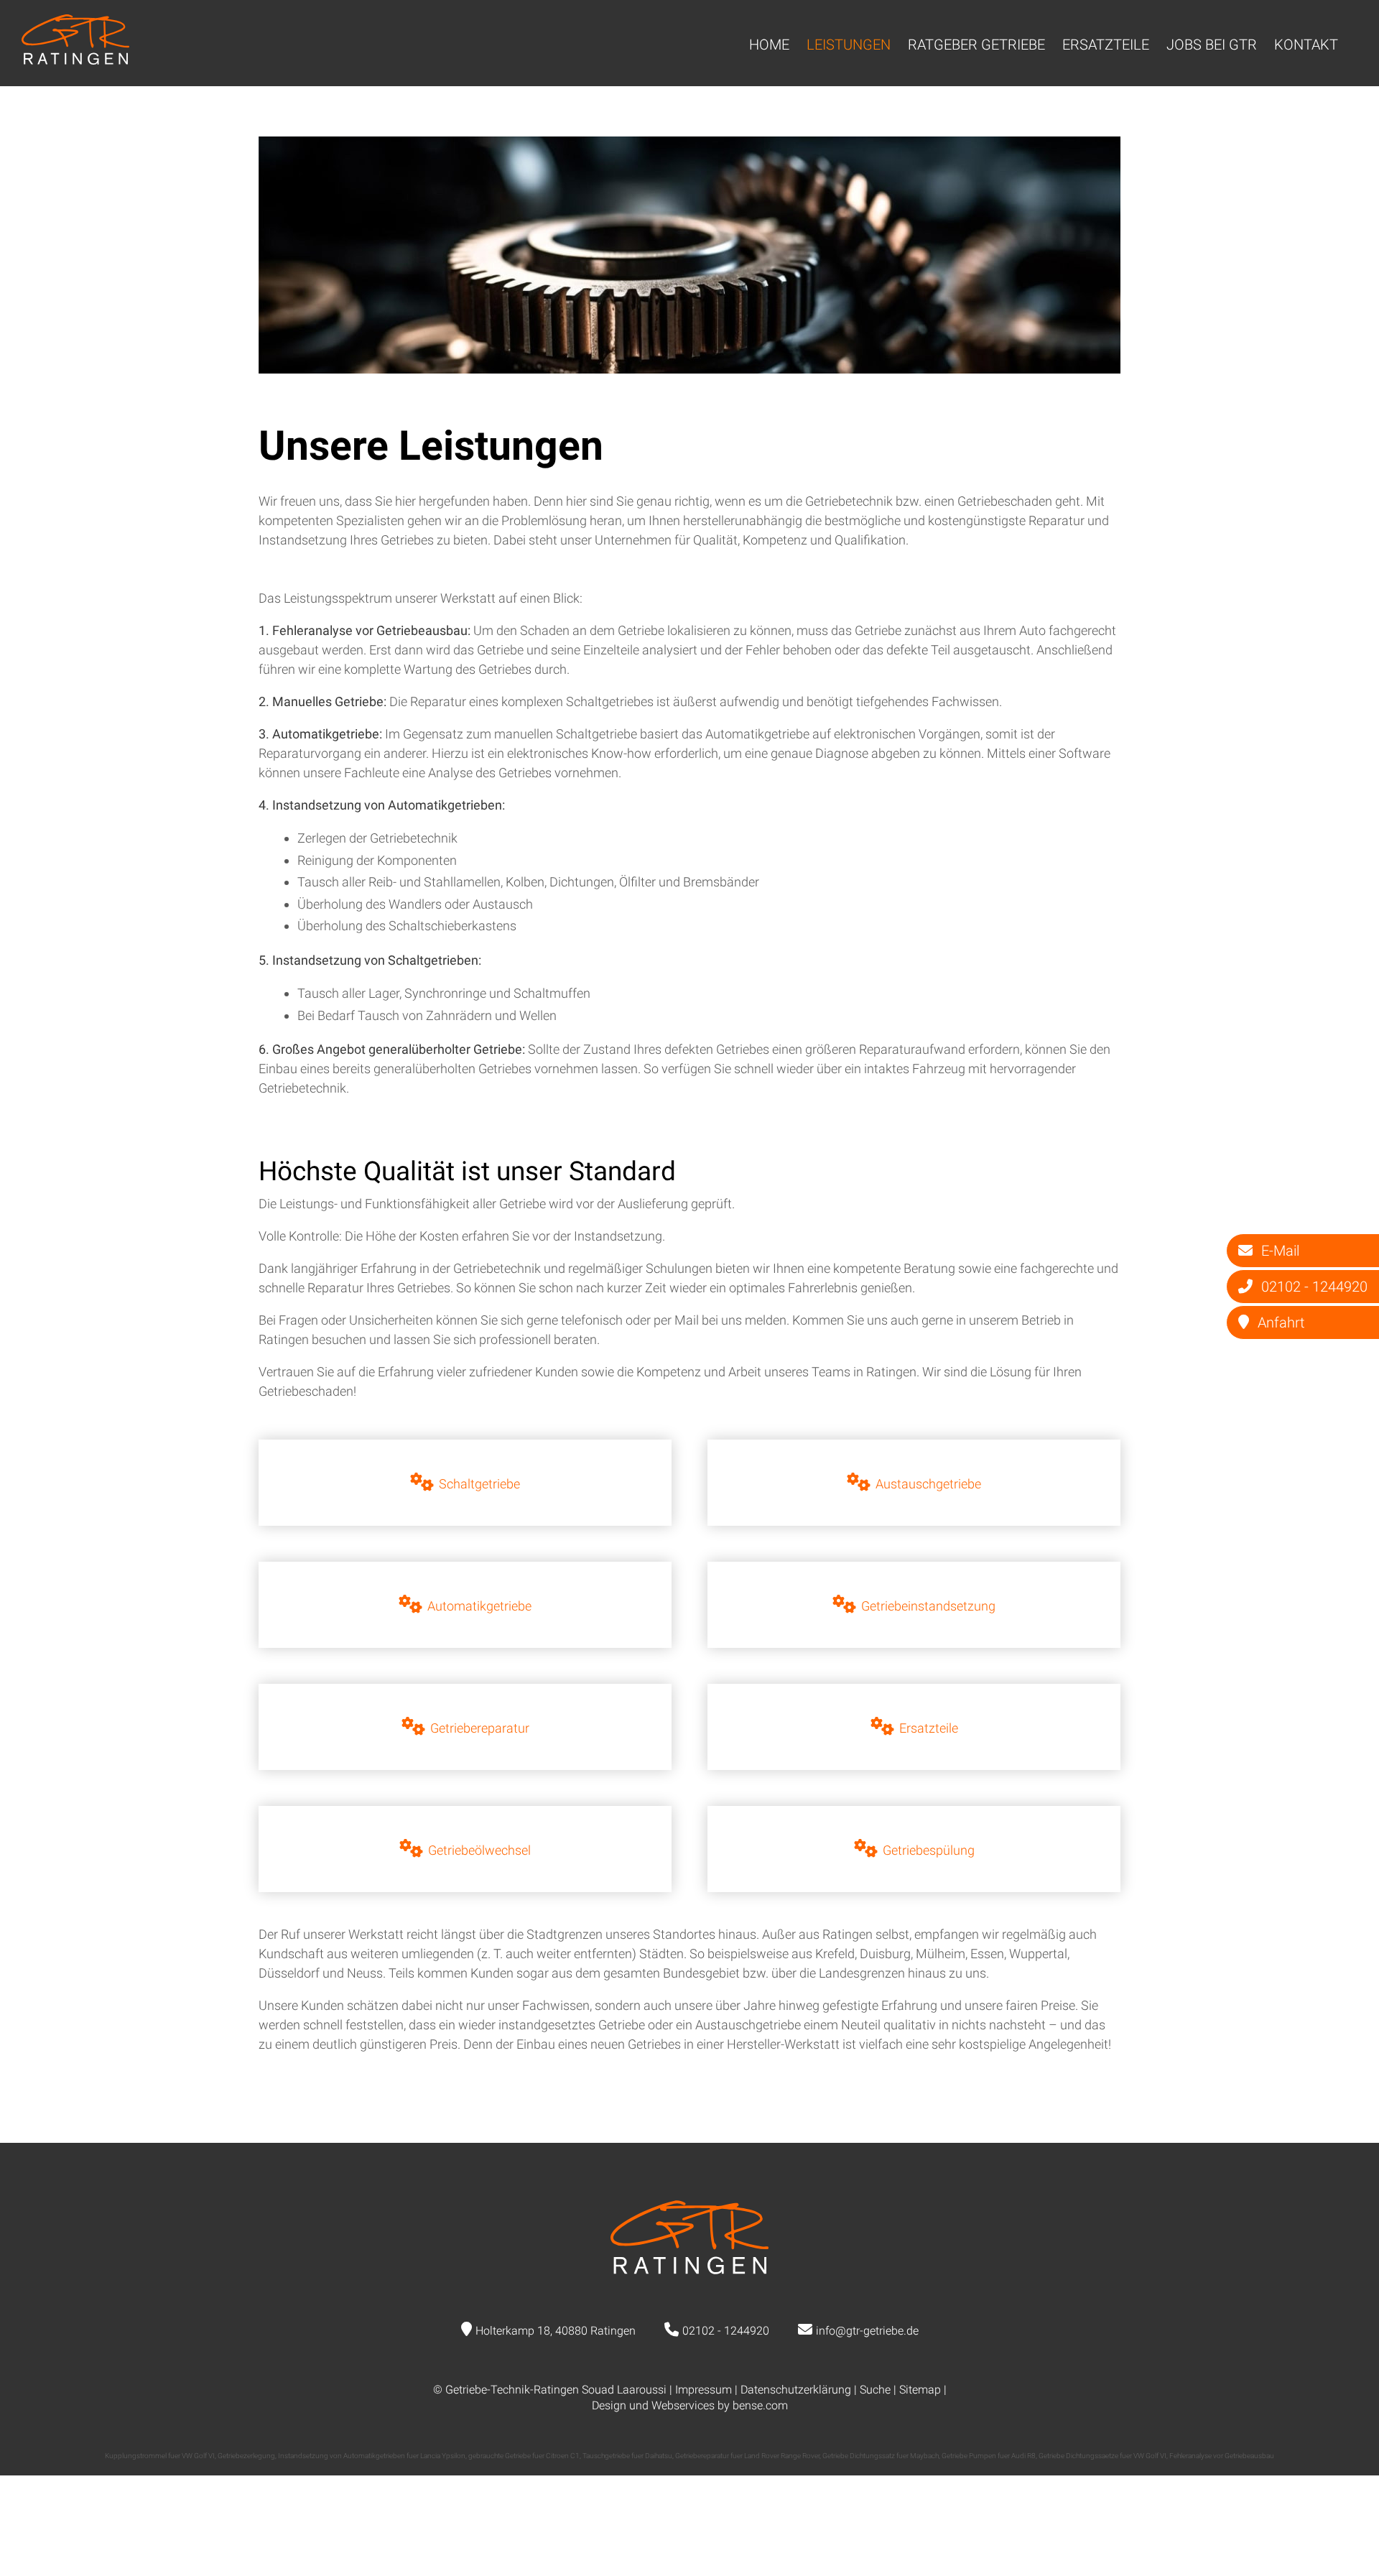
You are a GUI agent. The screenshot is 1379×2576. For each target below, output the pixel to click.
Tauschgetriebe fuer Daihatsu (627, 2456)
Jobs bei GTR (1212, 45)
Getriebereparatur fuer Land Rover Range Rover (747, 2456)
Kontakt (1306, 45)
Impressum (704, 2390)
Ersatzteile (1106, 45)
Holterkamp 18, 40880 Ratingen (556, 2331)
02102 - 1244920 (726, 2331)
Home (769, 45)
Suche (875, 2390)
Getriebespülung (929, 1850)
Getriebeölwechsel (479, 1850)
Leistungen (849, 45)
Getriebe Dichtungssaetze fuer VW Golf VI (1102, 2456)
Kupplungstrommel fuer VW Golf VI (160, 2456)
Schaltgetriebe (479, 1484)
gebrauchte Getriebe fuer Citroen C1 (524, 2456)
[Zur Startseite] (75, 60)
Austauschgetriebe (928, 1484)
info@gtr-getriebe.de (867, 2331)
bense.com (760, 2405)
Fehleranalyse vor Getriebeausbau (1222, 2456)
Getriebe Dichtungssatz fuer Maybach (881, 2456)
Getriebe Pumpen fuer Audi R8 (989, 2456)
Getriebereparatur (480, 1728)
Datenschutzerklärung (796, 2390)
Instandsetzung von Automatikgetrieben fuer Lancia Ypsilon (372, 2456)
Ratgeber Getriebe (976, 45)
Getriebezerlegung (246, 2456)
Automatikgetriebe (479, 1606)
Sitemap (920, 2390)
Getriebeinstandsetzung (928, 1606)
